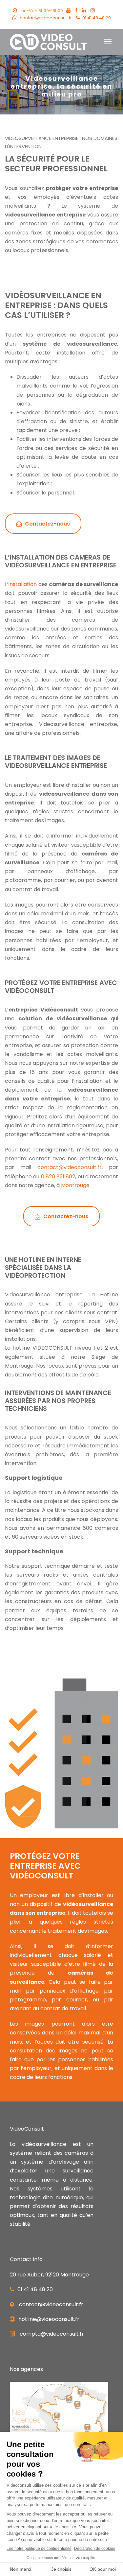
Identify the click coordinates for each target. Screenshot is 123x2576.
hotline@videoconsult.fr (49, 2319)
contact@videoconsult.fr (46, 18)
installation (23, 584)
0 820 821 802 (58, 1176)
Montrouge (75, 1185)
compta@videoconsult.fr (52, 2334)
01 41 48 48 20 (97, 18)
